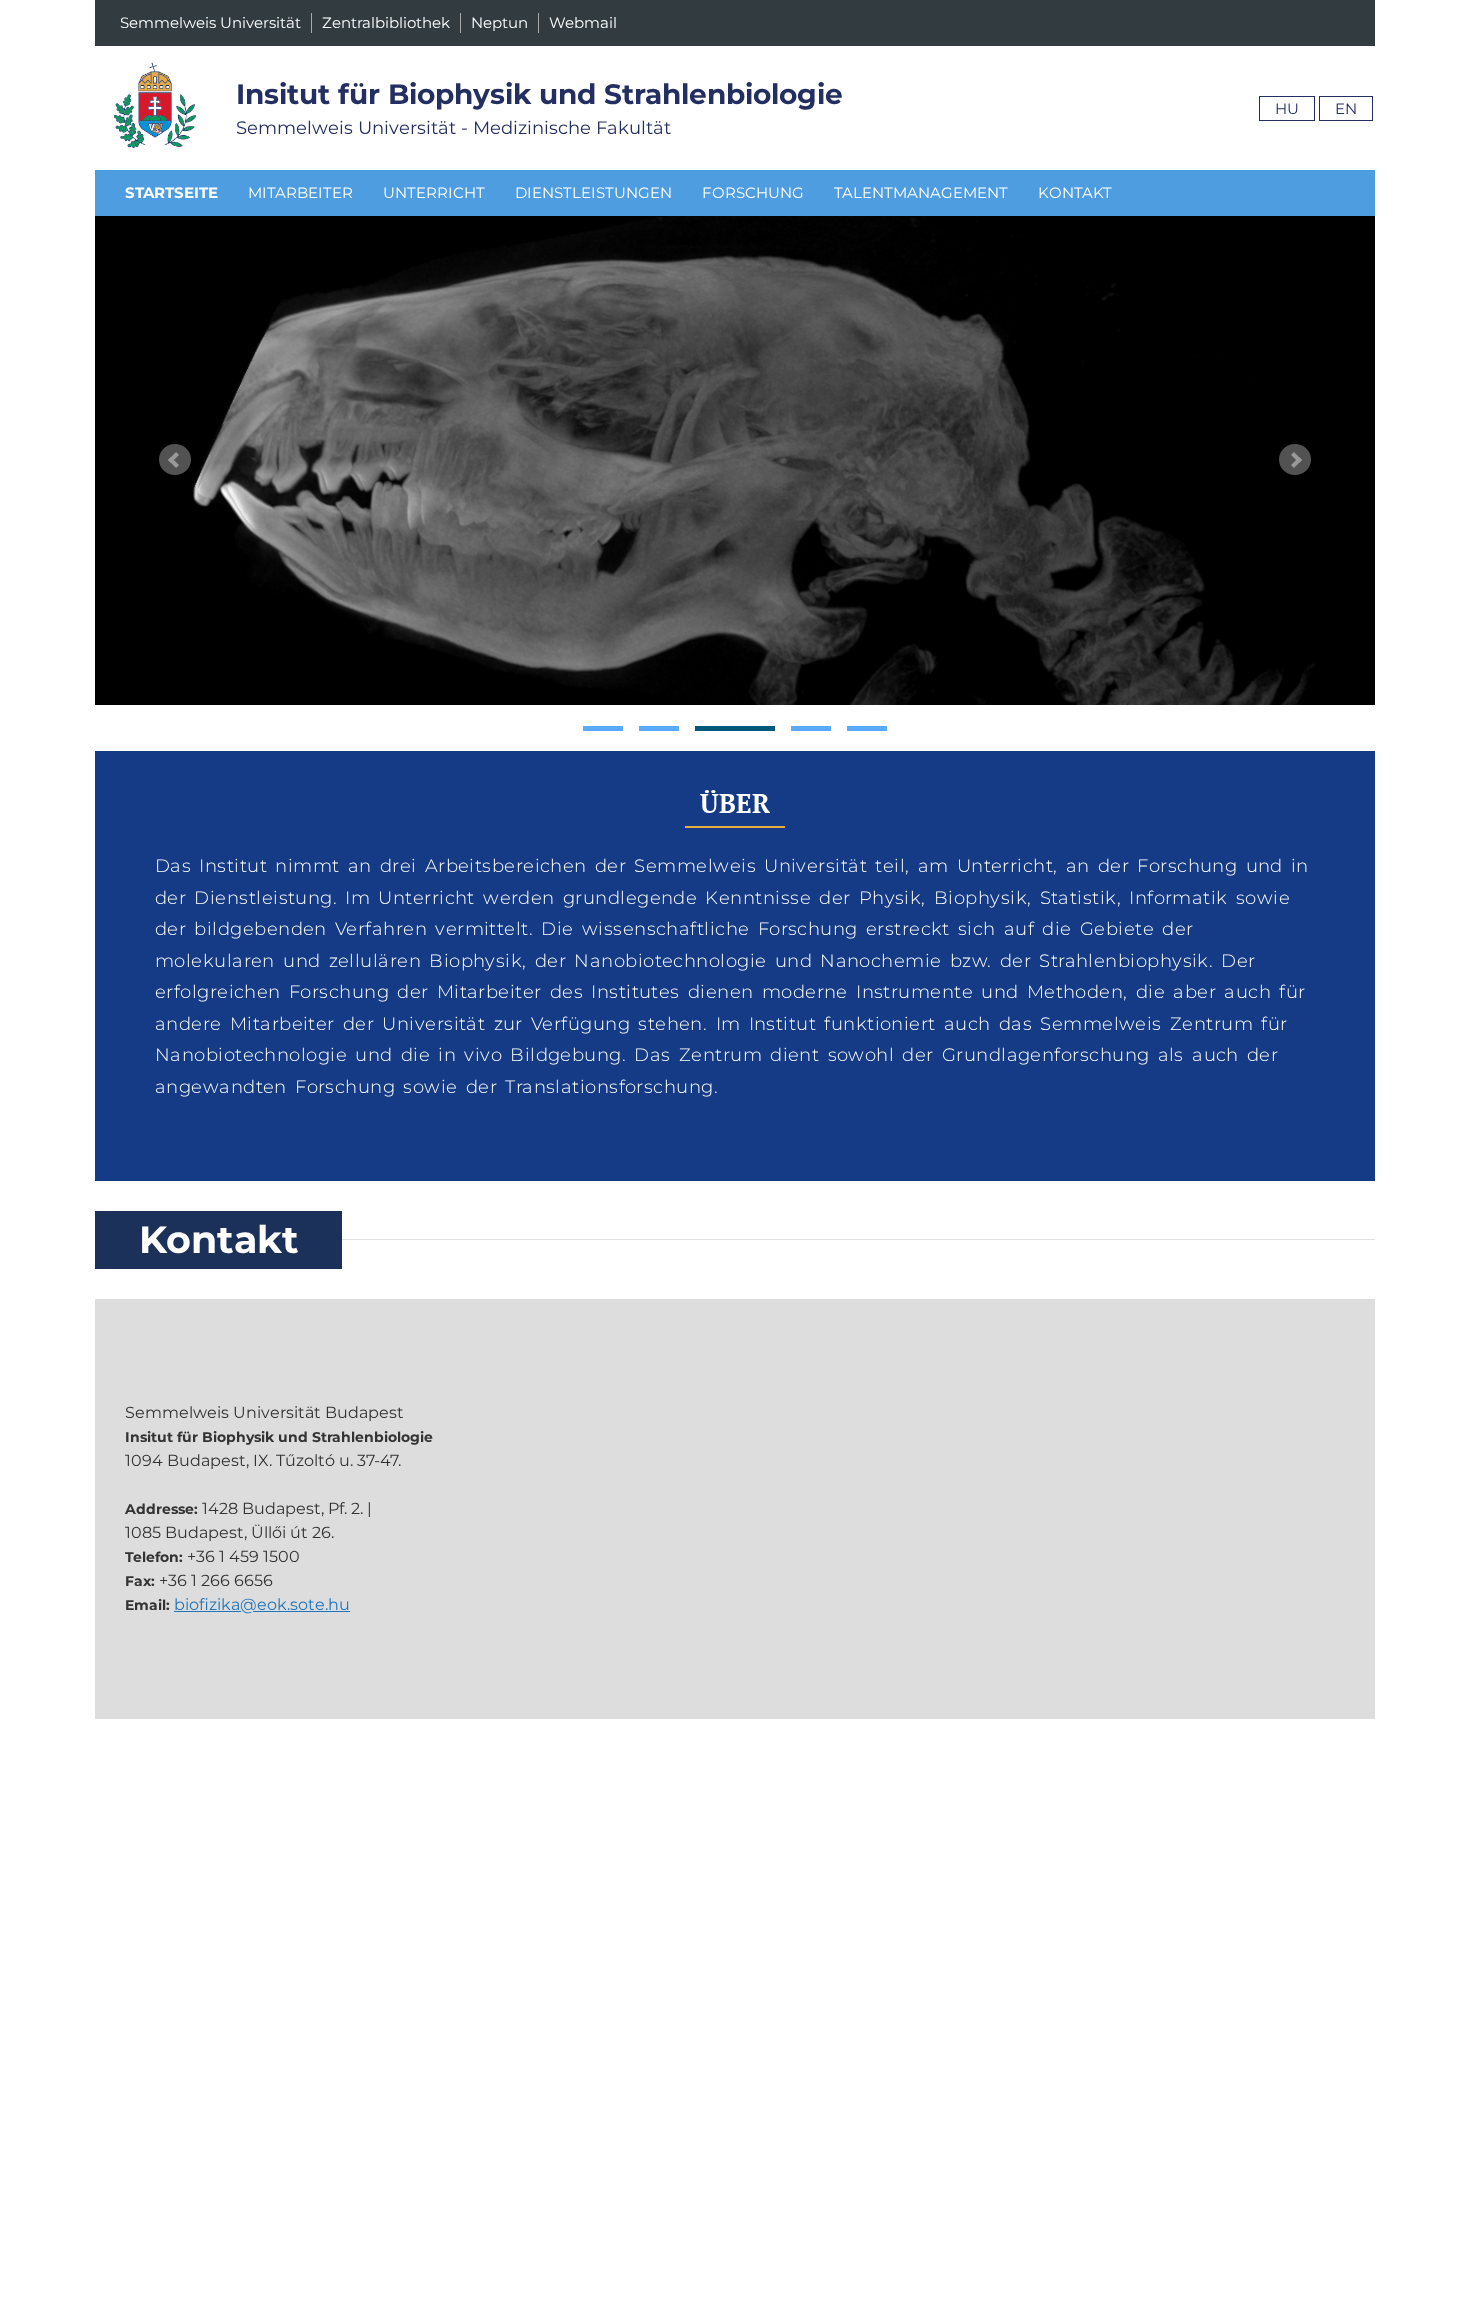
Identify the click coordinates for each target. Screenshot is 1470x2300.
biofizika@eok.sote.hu (262, 1604)
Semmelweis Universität (210, 22)
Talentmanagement (921, 192)
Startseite (171, 192)
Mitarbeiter (300, 192)
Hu (1287, 108)
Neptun (499, 22)
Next (1295, 460)
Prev (175, 460)
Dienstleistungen (593, 192)
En (1346, 108)
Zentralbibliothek (386, 22)
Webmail (583, 22)
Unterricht (434, 192)
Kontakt (1075, 192)
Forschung (753, 192)
